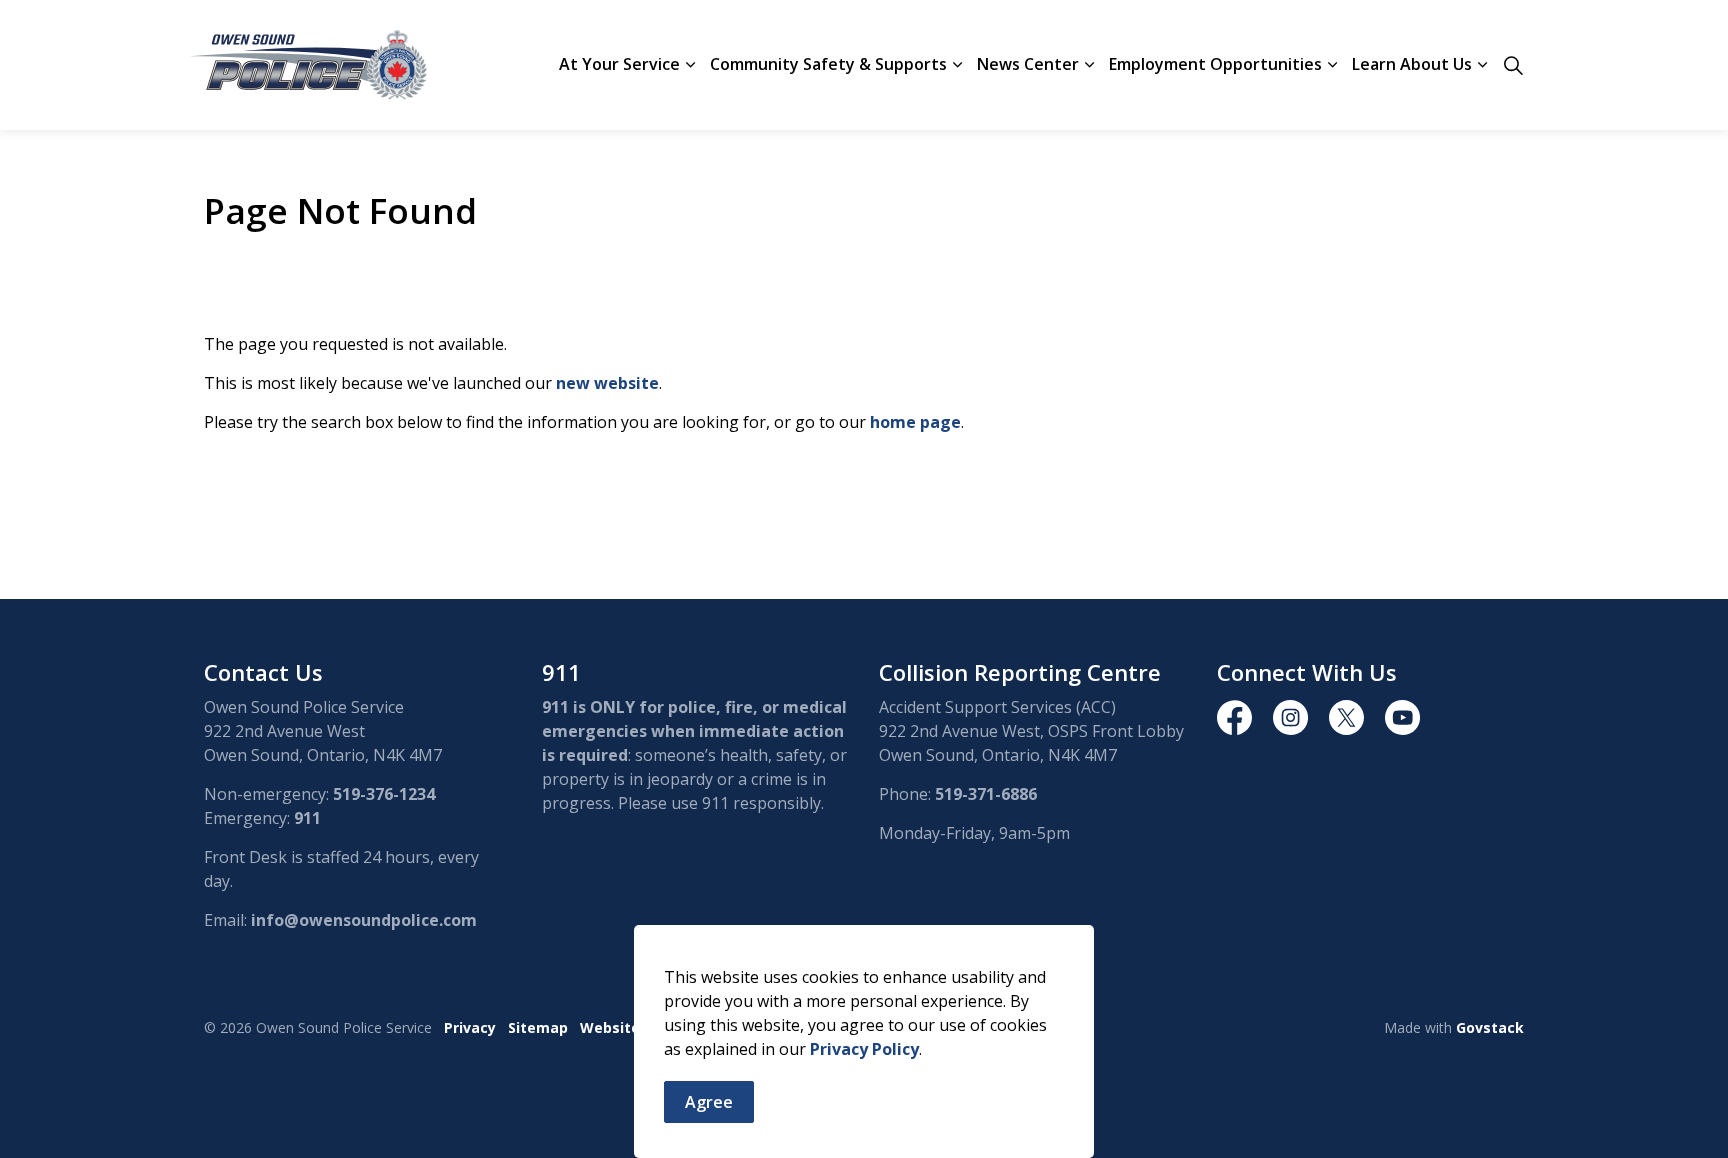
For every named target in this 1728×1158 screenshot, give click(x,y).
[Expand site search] (1513, 65)
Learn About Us (1412, 64)
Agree (709, 1102)
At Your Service (619, 64)
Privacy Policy (864, 1049)
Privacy (470, 1027)
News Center (1028, 64)
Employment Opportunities (1215, 64)
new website (607, 383)
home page (915, 422)
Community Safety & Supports (828, 64)
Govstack (1490, 1027)
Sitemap (538, 1027)
